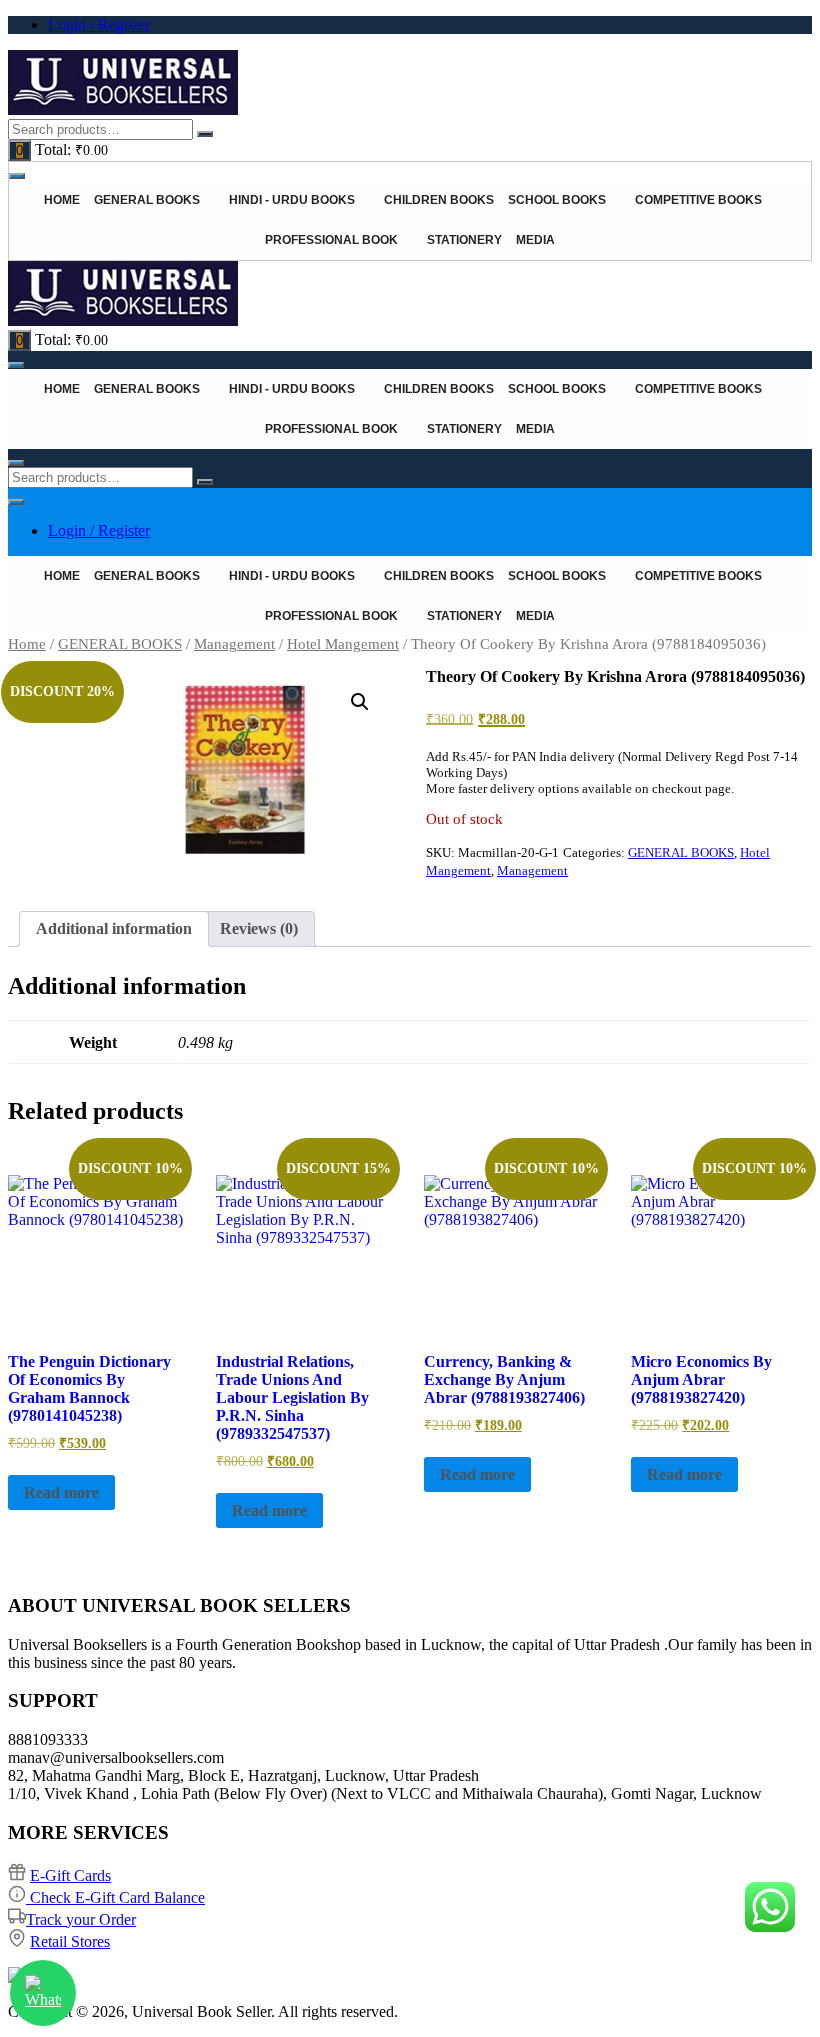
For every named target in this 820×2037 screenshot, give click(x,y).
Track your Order (81, 1919)
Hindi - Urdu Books (292, 200)
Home (62, 200)
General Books (147, 200)
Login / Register (99, 24)
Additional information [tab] (114, 928)
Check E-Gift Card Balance (115, 1897)
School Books (557, 200)
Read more (61, 1492)
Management (234, 644)
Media (535, 240)
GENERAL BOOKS (120, 644)
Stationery (464, 240)
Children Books (439, 200)
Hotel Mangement (343, 644)
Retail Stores (70, 1941)
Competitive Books (698, 200)
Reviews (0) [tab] (259, 928)
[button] (360, 702)
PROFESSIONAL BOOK (331, 240)
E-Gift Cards (70, 1875)
